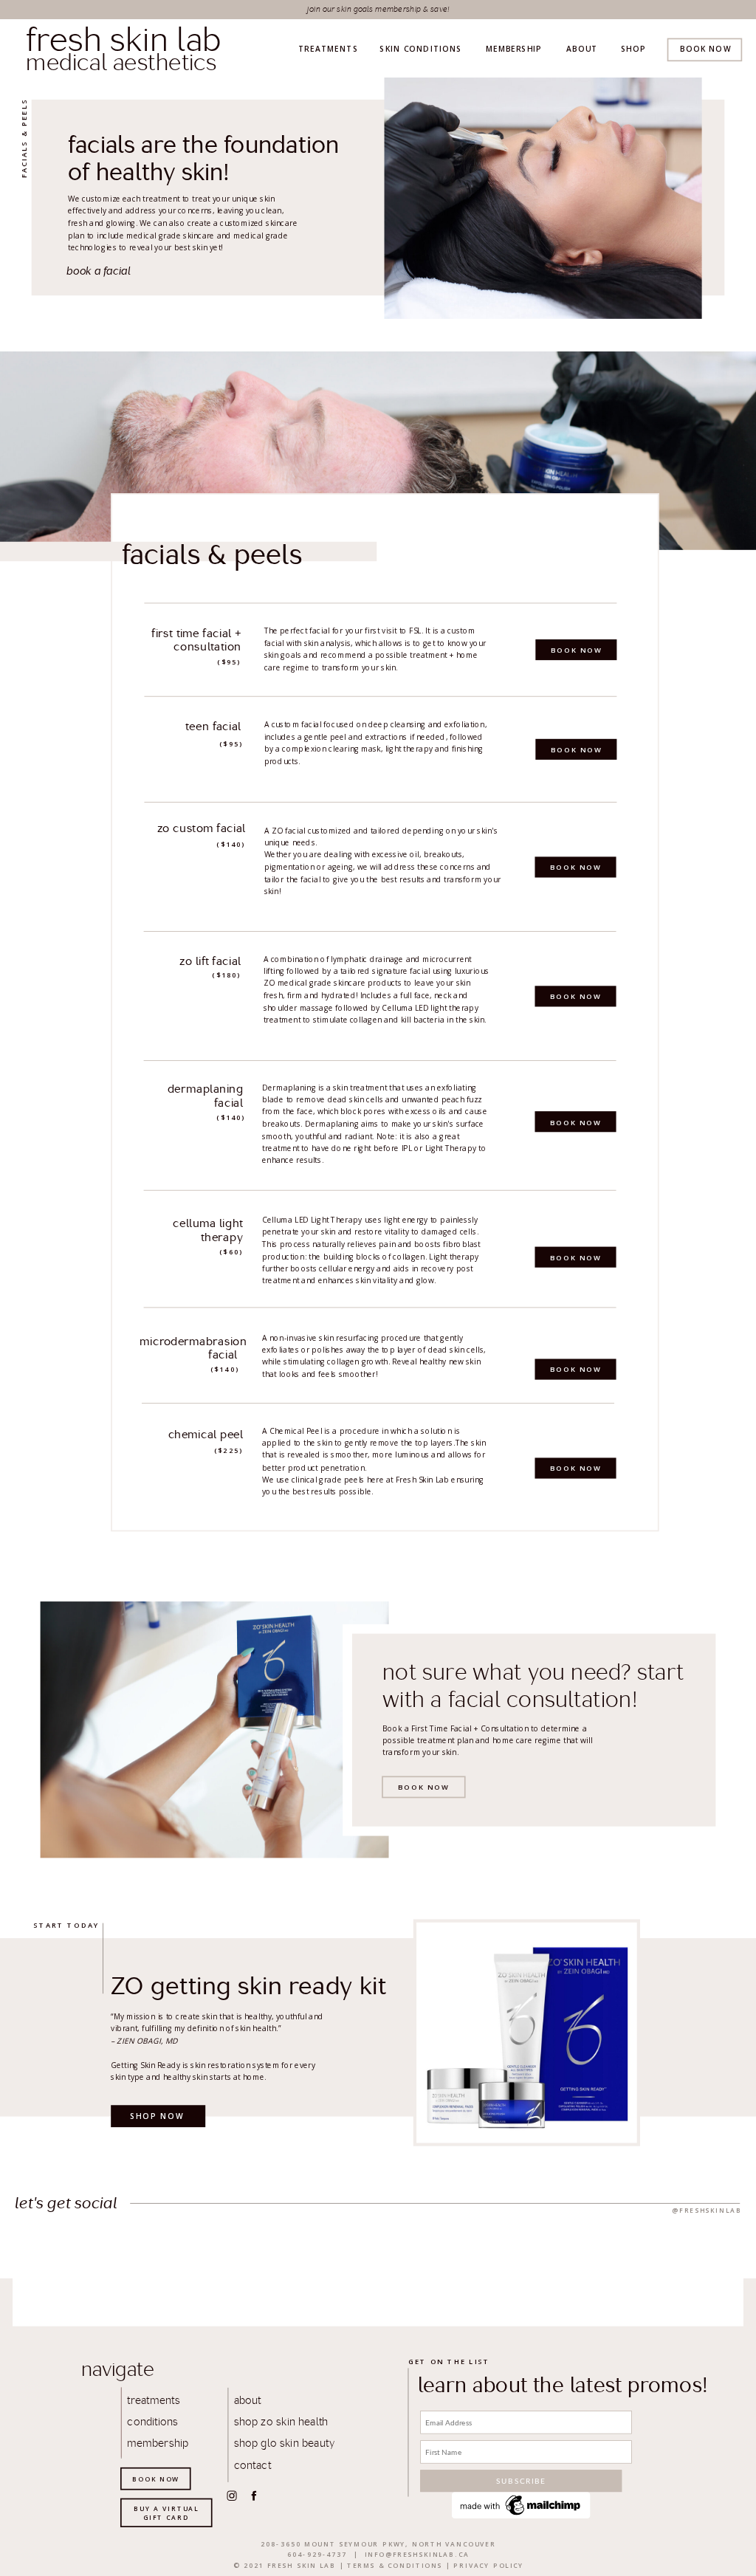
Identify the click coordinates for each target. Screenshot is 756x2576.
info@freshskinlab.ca (417, 2554)
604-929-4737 (317, 2554)
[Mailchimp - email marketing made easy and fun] (521, 2515)
